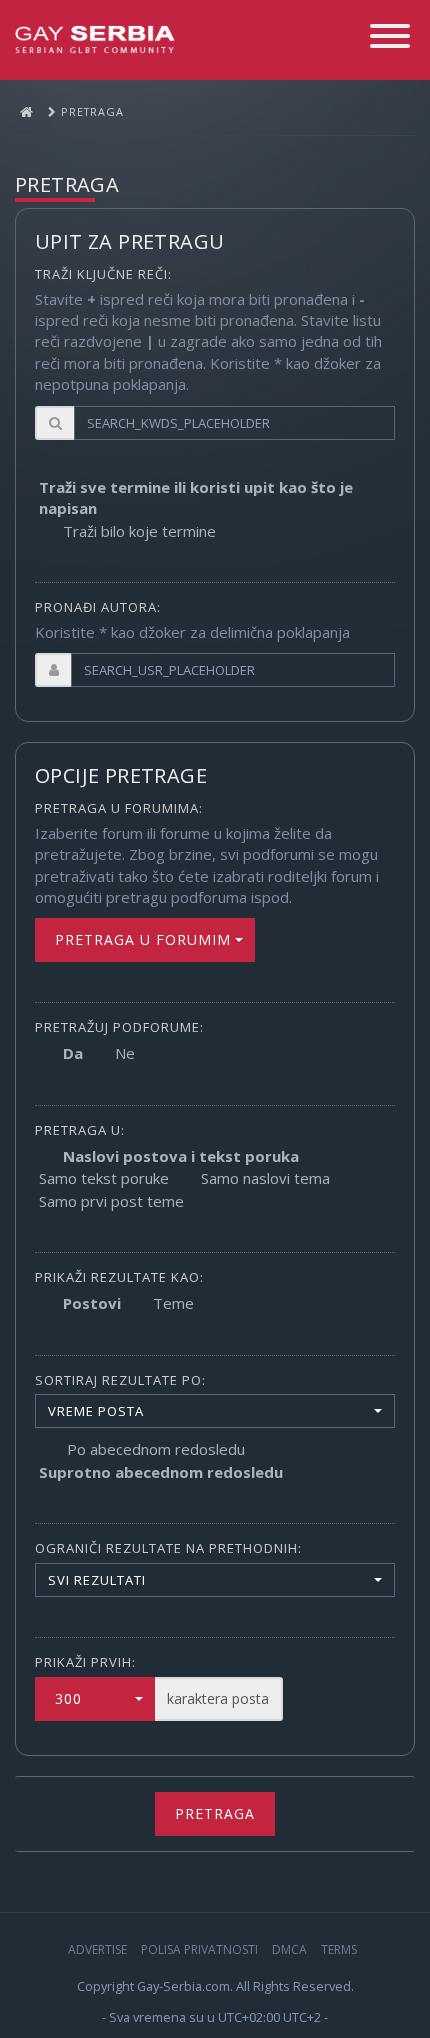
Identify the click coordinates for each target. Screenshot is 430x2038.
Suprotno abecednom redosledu (161, 1472)
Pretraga (215, 1813)
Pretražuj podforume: (119, 1027)
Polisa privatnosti (199, 1949)
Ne (125, 1053)
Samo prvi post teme (111, 1201)
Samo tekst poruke (104, 1178)
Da (73, 1053)
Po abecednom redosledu (156, 1449)
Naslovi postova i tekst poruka (181, 1156)
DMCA (289, 1949)
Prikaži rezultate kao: (119, 1277)
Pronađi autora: (98, 607)
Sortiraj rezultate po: (120, 1380)
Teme (173, 1303)
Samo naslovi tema (265, 1178)
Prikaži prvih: (85, 1662)
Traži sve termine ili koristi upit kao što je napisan (196, 497)
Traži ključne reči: (103, 274)
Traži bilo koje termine (139, 531)
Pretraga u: (80, 1130)
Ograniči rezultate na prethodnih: (168, 1548)
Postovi (92, 1303)
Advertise (97, 1949)
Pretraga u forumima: (119, 808)
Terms (339, 1949)
